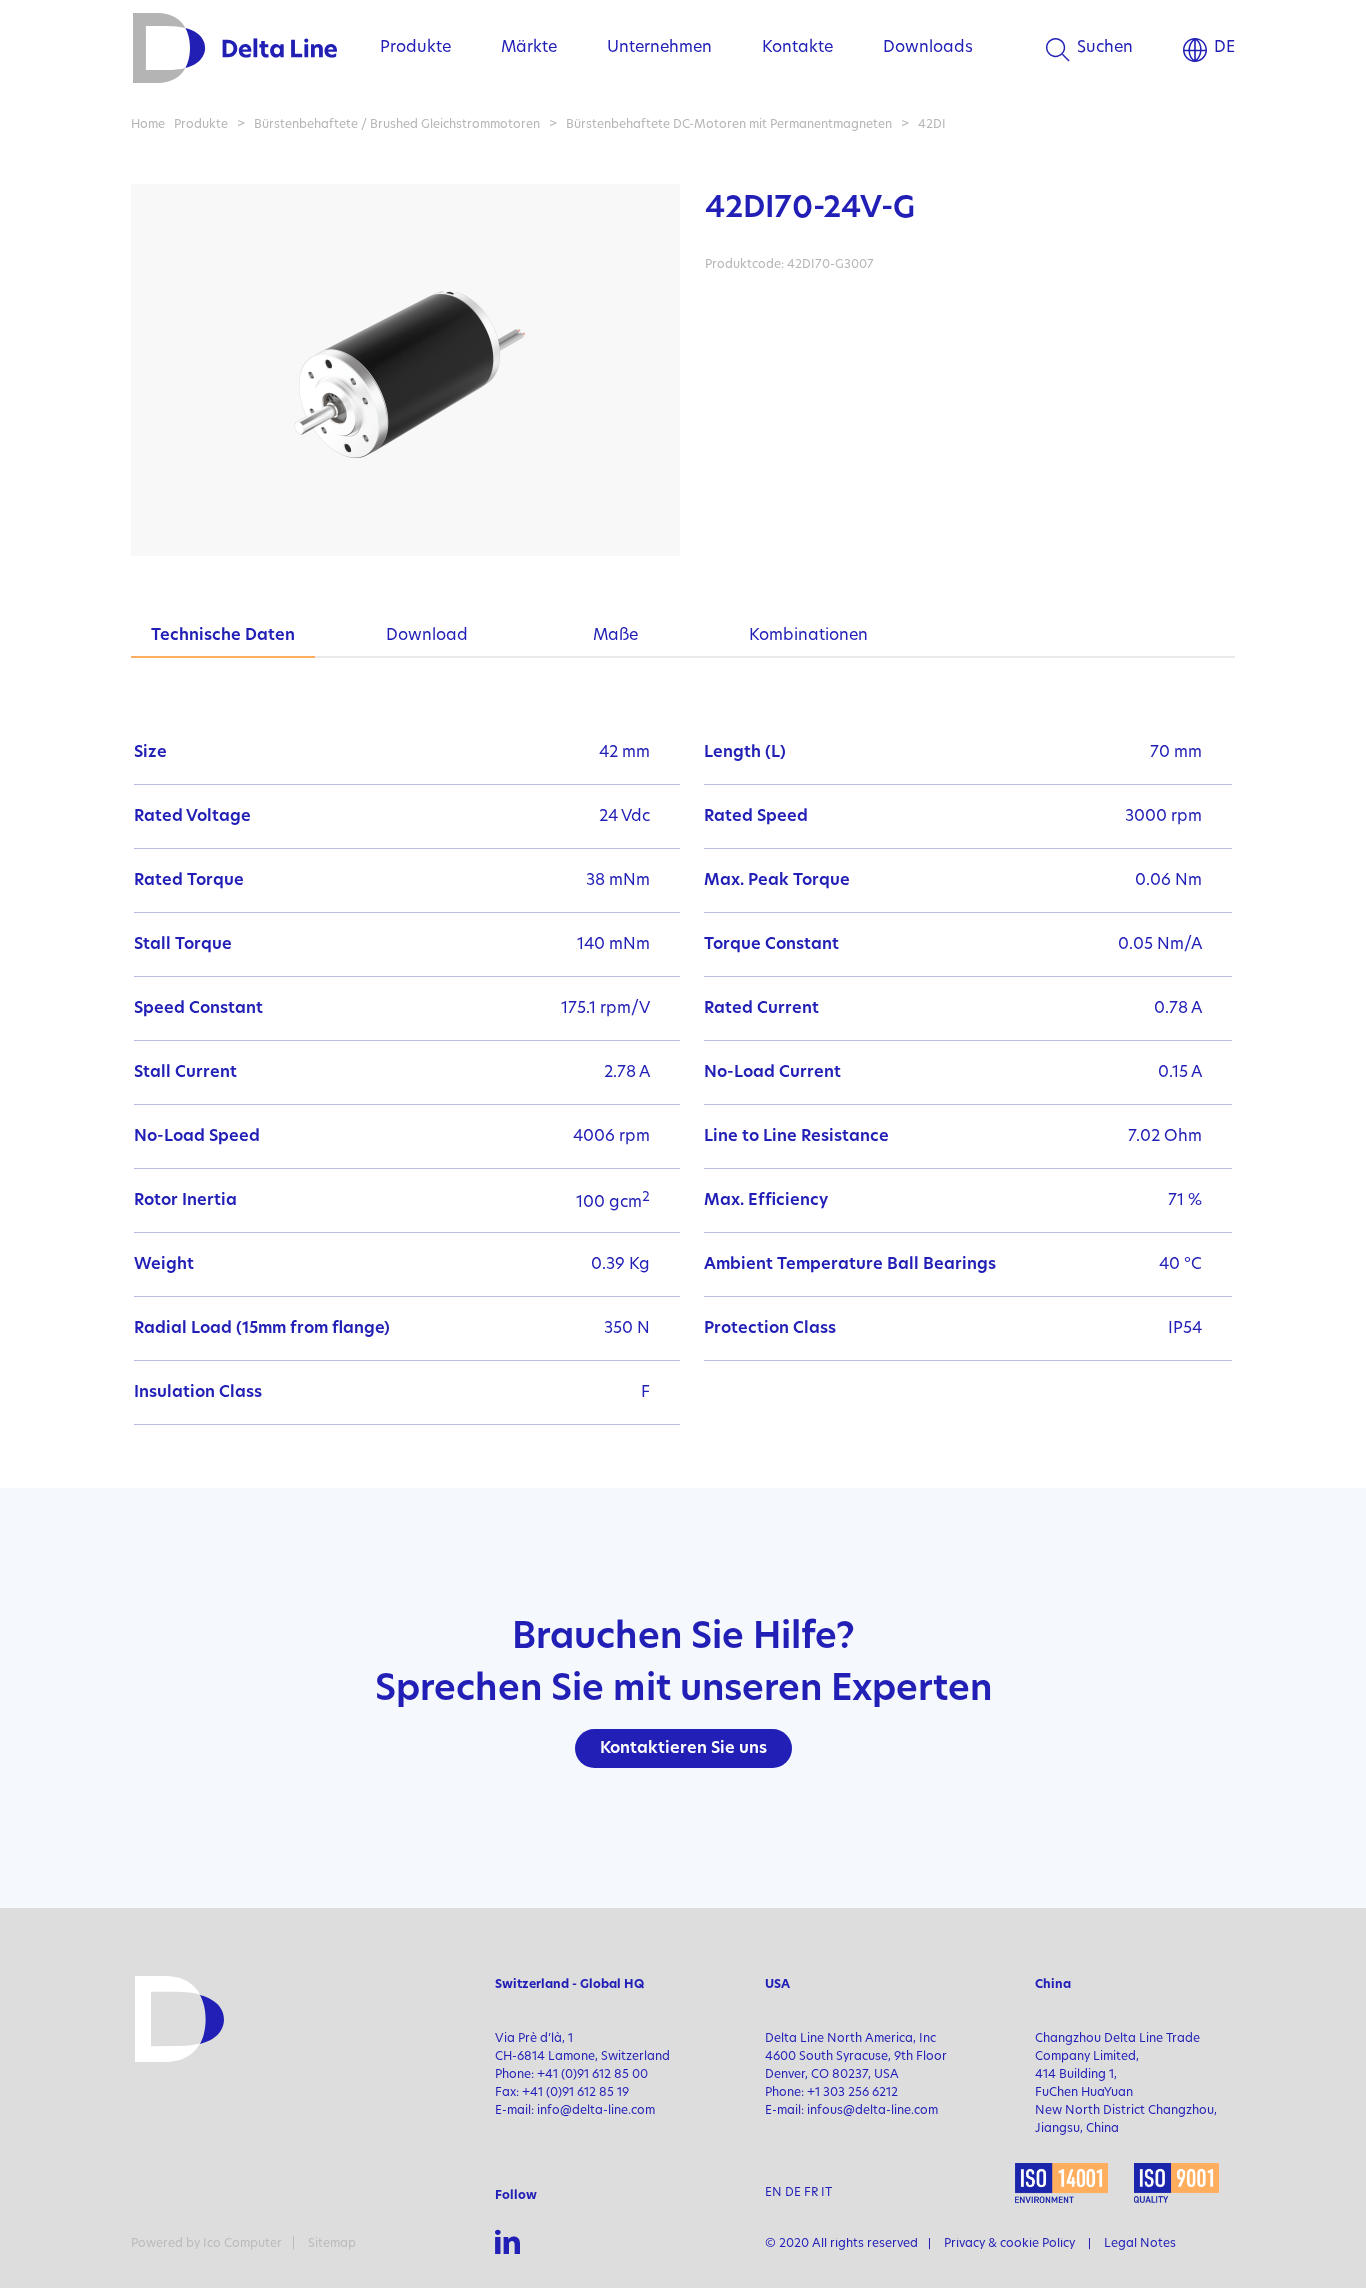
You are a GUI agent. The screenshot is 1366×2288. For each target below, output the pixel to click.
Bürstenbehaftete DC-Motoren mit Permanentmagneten (729, 125)
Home (148, 125)
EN (773, 2193)
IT (826, 2193)
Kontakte (797, 48)
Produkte (415, 48)
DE (1224, 48)
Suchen (1105, 48)
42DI (932, 125)
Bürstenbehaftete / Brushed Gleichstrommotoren (398, 125)
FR (811, 2193)
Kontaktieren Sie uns (683, 1749)
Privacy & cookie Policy (1009, 2244)
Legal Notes (1140, 2244)
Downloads (928, 48)
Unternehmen (659, 48)
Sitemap (332, 2244)
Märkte (529, 48)
